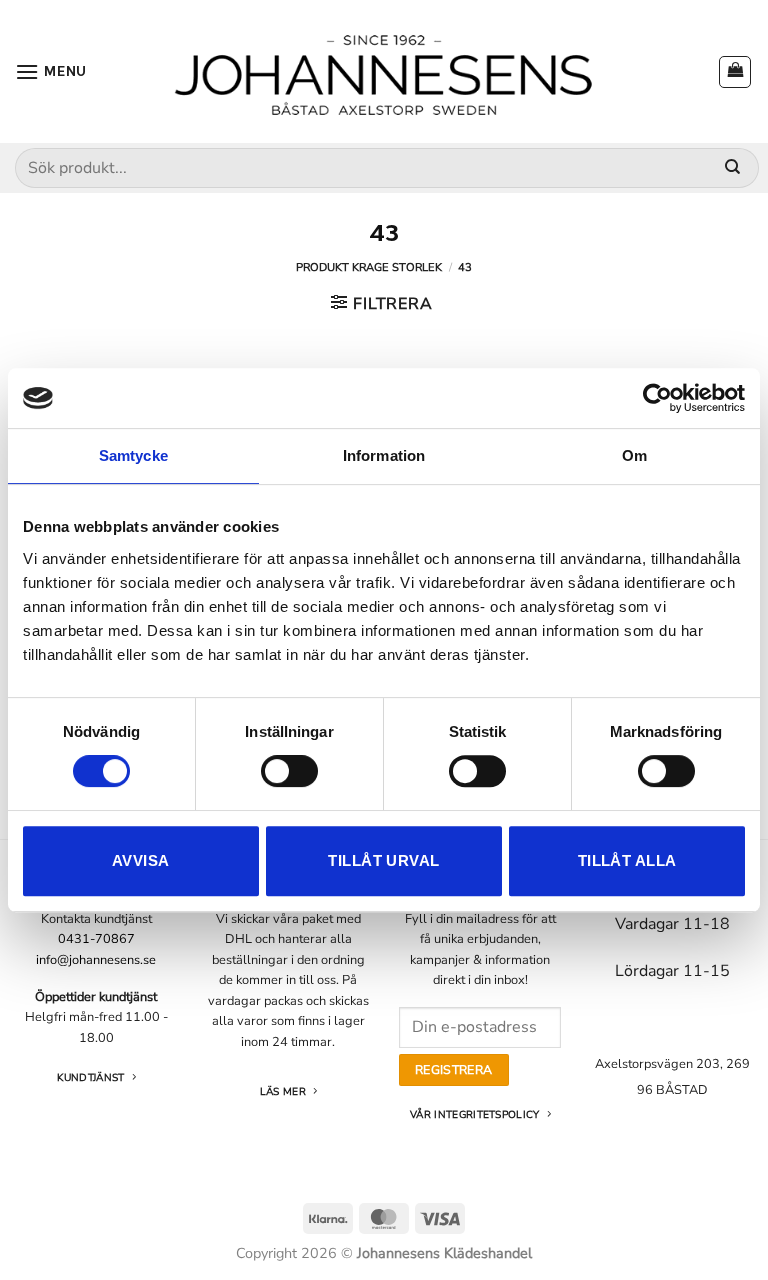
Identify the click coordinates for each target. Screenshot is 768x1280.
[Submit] (732, 168)
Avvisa (141, 860)
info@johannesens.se (96, 960)
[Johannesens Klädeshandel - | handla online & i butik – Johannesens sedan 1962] (384, 71)
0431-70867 (96, 939)
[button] (51, 71)
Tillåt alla (627, 860)
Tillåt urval (383, 860)
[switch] (289, 771)
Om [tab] (634, 455)
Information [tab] (384, 455)
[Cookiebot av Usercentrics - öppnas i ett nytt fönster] (657, 398)
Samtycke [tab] (133, 455)
